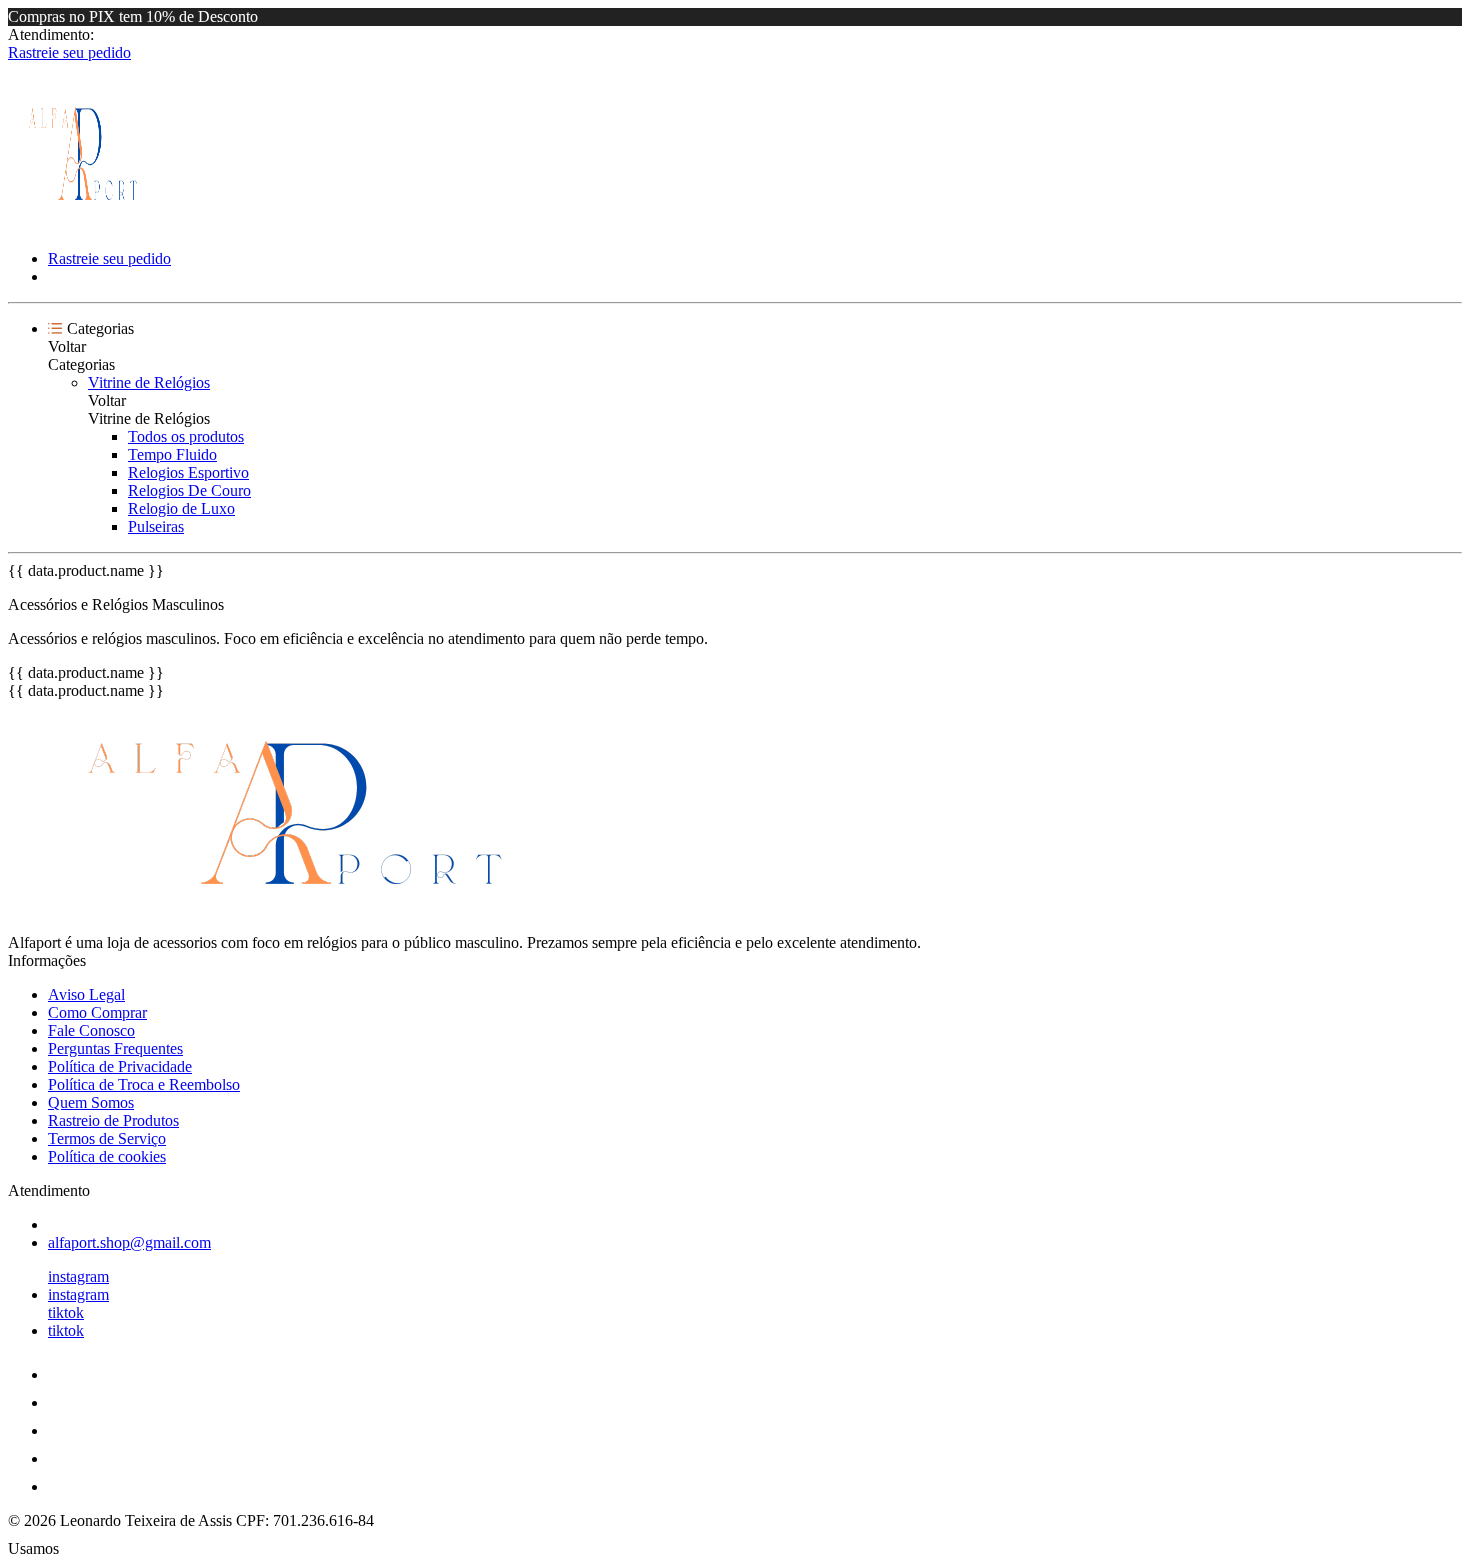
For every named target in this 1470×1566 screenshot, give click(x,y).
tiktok (66, 1312)
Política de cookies (107, 1156)
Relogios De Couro (189, 490)
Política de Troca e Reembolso (144, 1084)
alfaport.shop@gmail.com (129, 1242)
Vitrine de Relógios (149, 382)
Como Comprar (97, 1012)
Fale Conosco (91, 1030)
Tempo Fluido (172, 454)
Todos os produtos (186, 436)
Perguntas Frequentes (115, 1048)
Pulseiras (156, 526)
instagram (78, 1276)
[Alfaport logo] (83, 224)
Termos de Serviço (107, 1138)
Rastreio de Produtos (113, 1120)
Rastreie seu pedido (69, 52)
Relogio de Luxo (181, 508)
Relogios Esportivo (188, 472)
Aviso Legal (86, 994)
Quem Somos (91, 1102)
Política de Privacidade (120, 1066)
